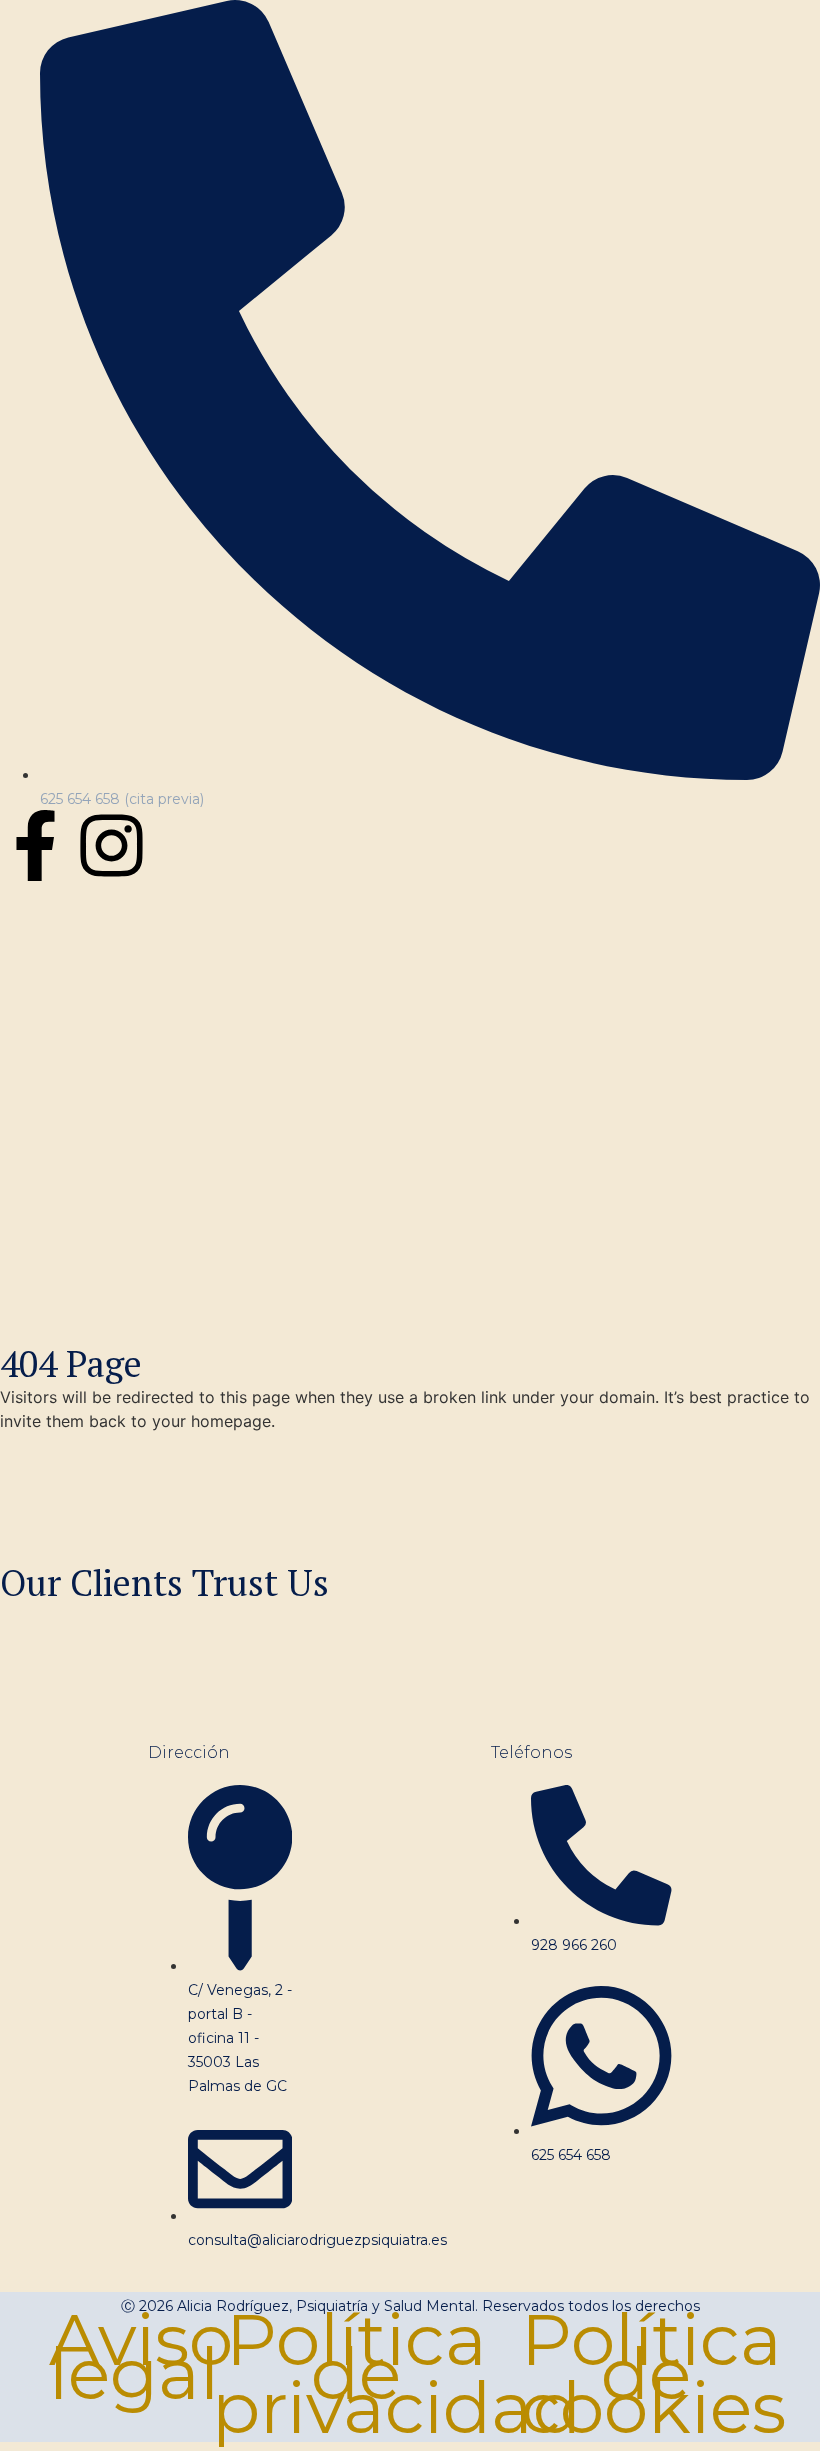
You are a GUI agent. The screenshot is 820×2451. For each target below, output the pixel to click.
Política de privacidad (396, 2373)
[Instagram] (111, 845)
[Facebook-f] (35, 845)
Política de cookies (653, 2373)
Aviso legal (141, 2356)
